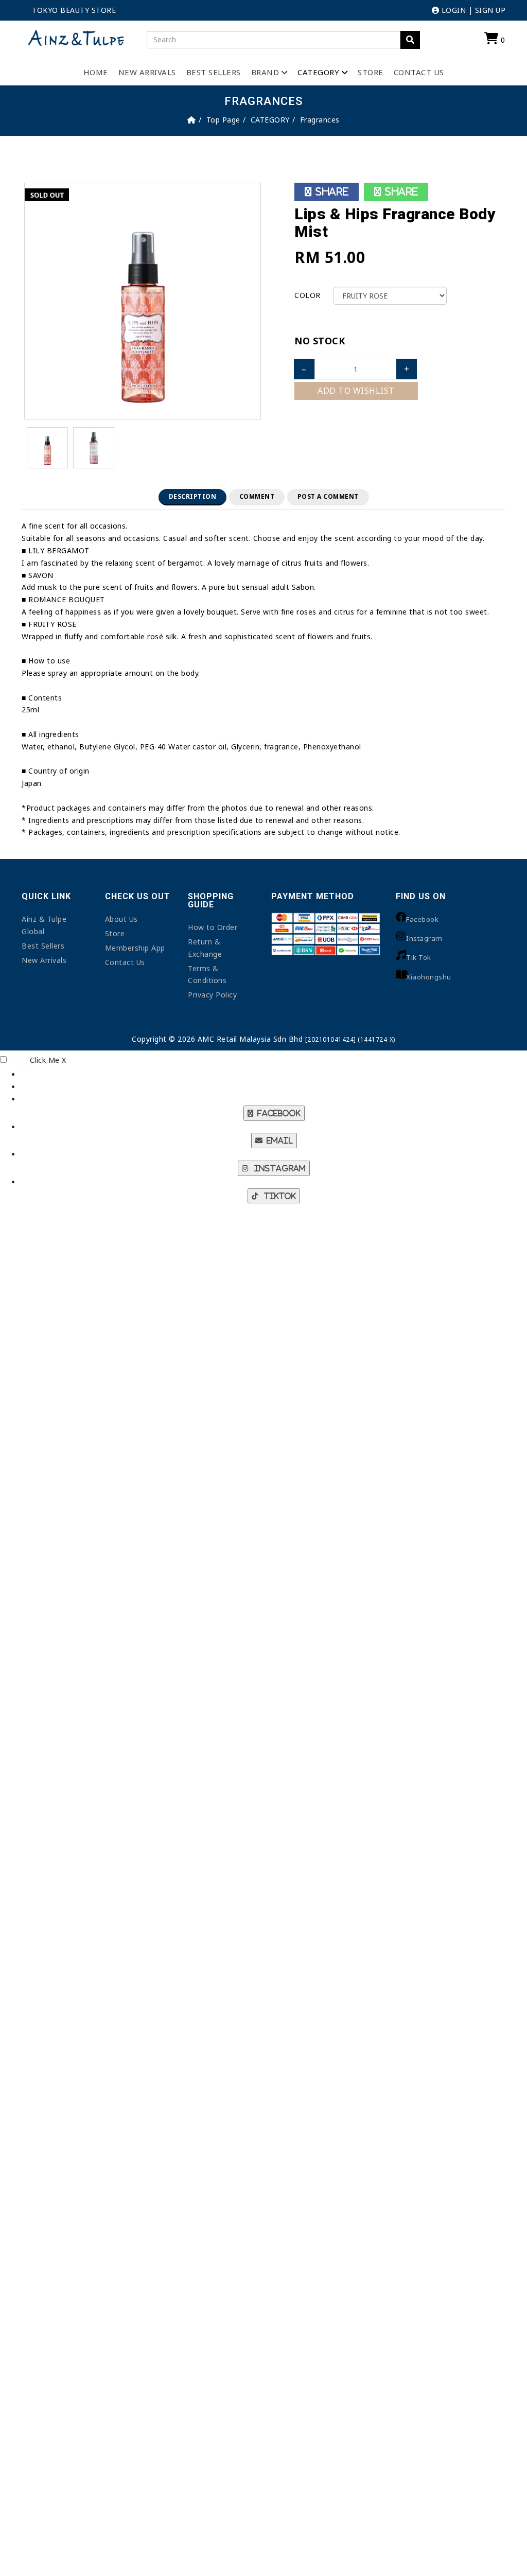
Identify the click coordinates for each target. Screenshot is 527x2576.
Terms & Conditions (207, 975)
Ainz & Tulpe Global (44, 925)
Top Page (223, 120)
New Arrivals (147, 72)
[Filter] (410, 40)
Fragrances (320, 120)
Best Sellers (214, 72)
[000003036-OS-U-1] (94, 447)
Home (96, 72)
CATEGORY (318, 72)
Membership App (135, 948)
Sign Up (490, 10)
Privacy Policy (212, 995)
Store (371, 72)
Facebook (422, 919)
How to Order (213, 927)
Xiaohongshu (429, 977)
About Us (121, 919)
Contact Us (419, 72)
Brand (265, 72)
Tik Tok (419, 957)
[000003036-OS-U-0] (143, 300)
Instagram (424, 938)
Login (452, 10)
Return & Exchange (205, 948)
